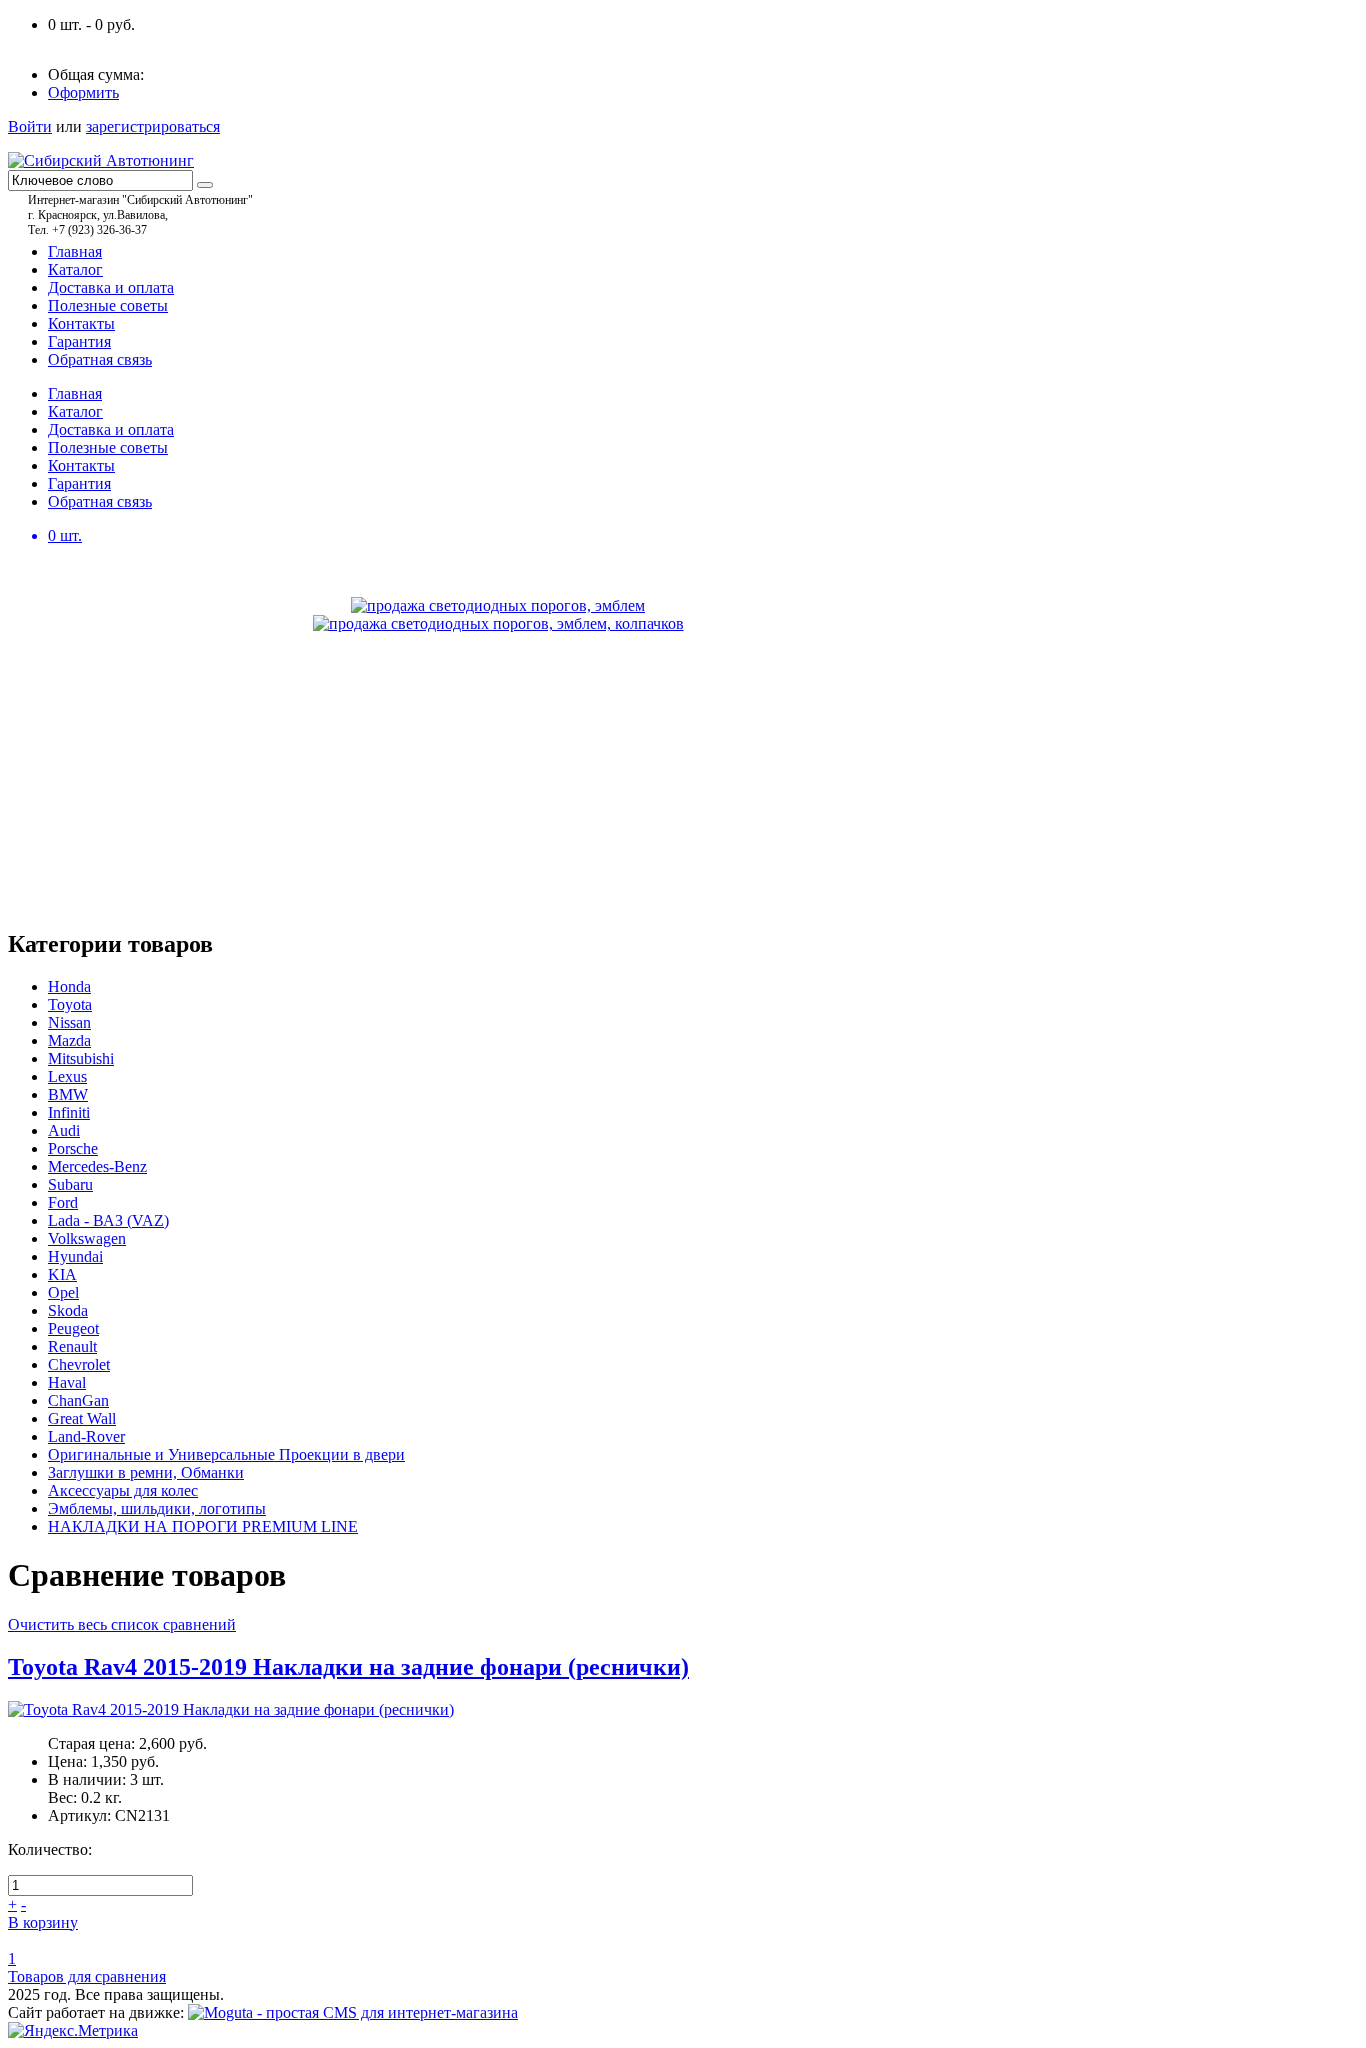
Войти (30, 126)
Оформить (83, 92)
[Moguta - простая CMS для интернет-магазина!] (353, 2012)
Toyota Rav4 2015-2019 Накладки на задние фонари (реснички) (348, 1667)
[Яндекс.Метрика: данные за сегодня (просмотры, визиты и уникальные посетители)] (73, 2031)
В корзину (43, 1922)
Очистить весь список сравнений (122, 1624)
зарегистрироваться (153, 126)
